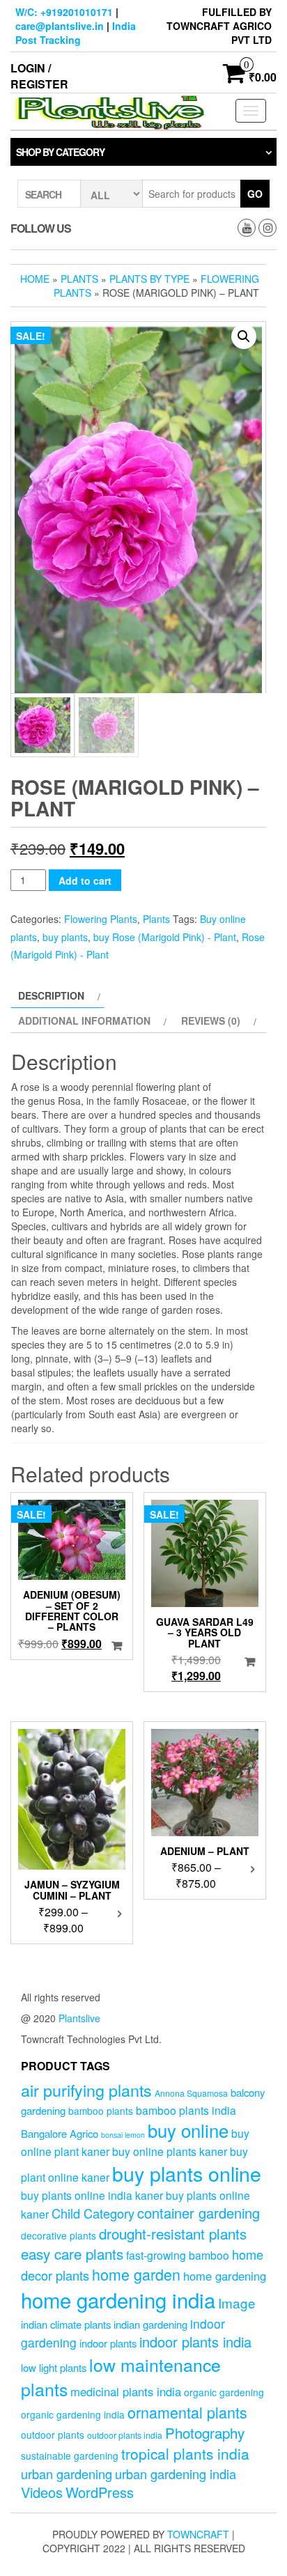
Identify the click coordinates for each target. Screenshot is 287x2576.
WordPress (100, 2492)
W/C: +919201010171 (64, 12)
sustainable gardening (70, 2455)
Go (255, 194)
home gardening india (118, 2299)
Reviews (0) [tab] (211, 1021)
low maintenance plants (121, 2377)
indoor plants (108, 2343)
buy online (188, 2130)
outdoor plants (53, 2435)
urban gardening (67, 2474)
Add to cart (85, 880)
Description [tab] (51, 995)
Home (35, 279)
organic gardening (224, 2392)
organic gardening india (73, 2414)
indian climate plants (66, 2324)
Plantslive (79, 2018)
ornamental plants (187, 2412)
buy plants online (187, 2173)
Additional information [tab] (84, 1021)
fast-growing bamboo (178, 2255)
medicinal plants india (126, 2391)
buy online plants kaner (170, 2151)
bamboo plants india (186, 2110)
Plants (79, 279)
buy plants (65, 937)
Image (237, 2303)
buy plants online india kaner (92, 2195)
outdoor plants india (125, 2435)
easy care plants (72, 2253)
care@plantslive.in (60, 26)
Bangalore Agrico (60, 2133)
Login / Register (39, 76)
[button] (244, 336)
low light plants (54, 2367)
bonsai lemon (123, 2135)
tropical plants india (185, 2453)
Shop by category (60, 152)
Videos (42, 2492)
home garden (136, 2274)
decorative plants (59, 2235)
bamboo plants (101, 2111)
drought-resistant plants (173, 2233)
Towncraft (198, 2534)
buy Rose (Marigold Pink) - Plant (165, 937)
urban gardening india (176, 2474)
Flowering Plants (101, 919)
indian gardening (150, 2324)
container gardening (199, 2213)
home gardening (225, 2276)
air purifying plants (86, 2090)
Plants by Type (149, 279)
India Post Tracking (76, 33)
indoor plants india (195, 2342)
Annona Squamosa (191, 2093)
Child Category (93, 2213)
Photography (205, 2433)
